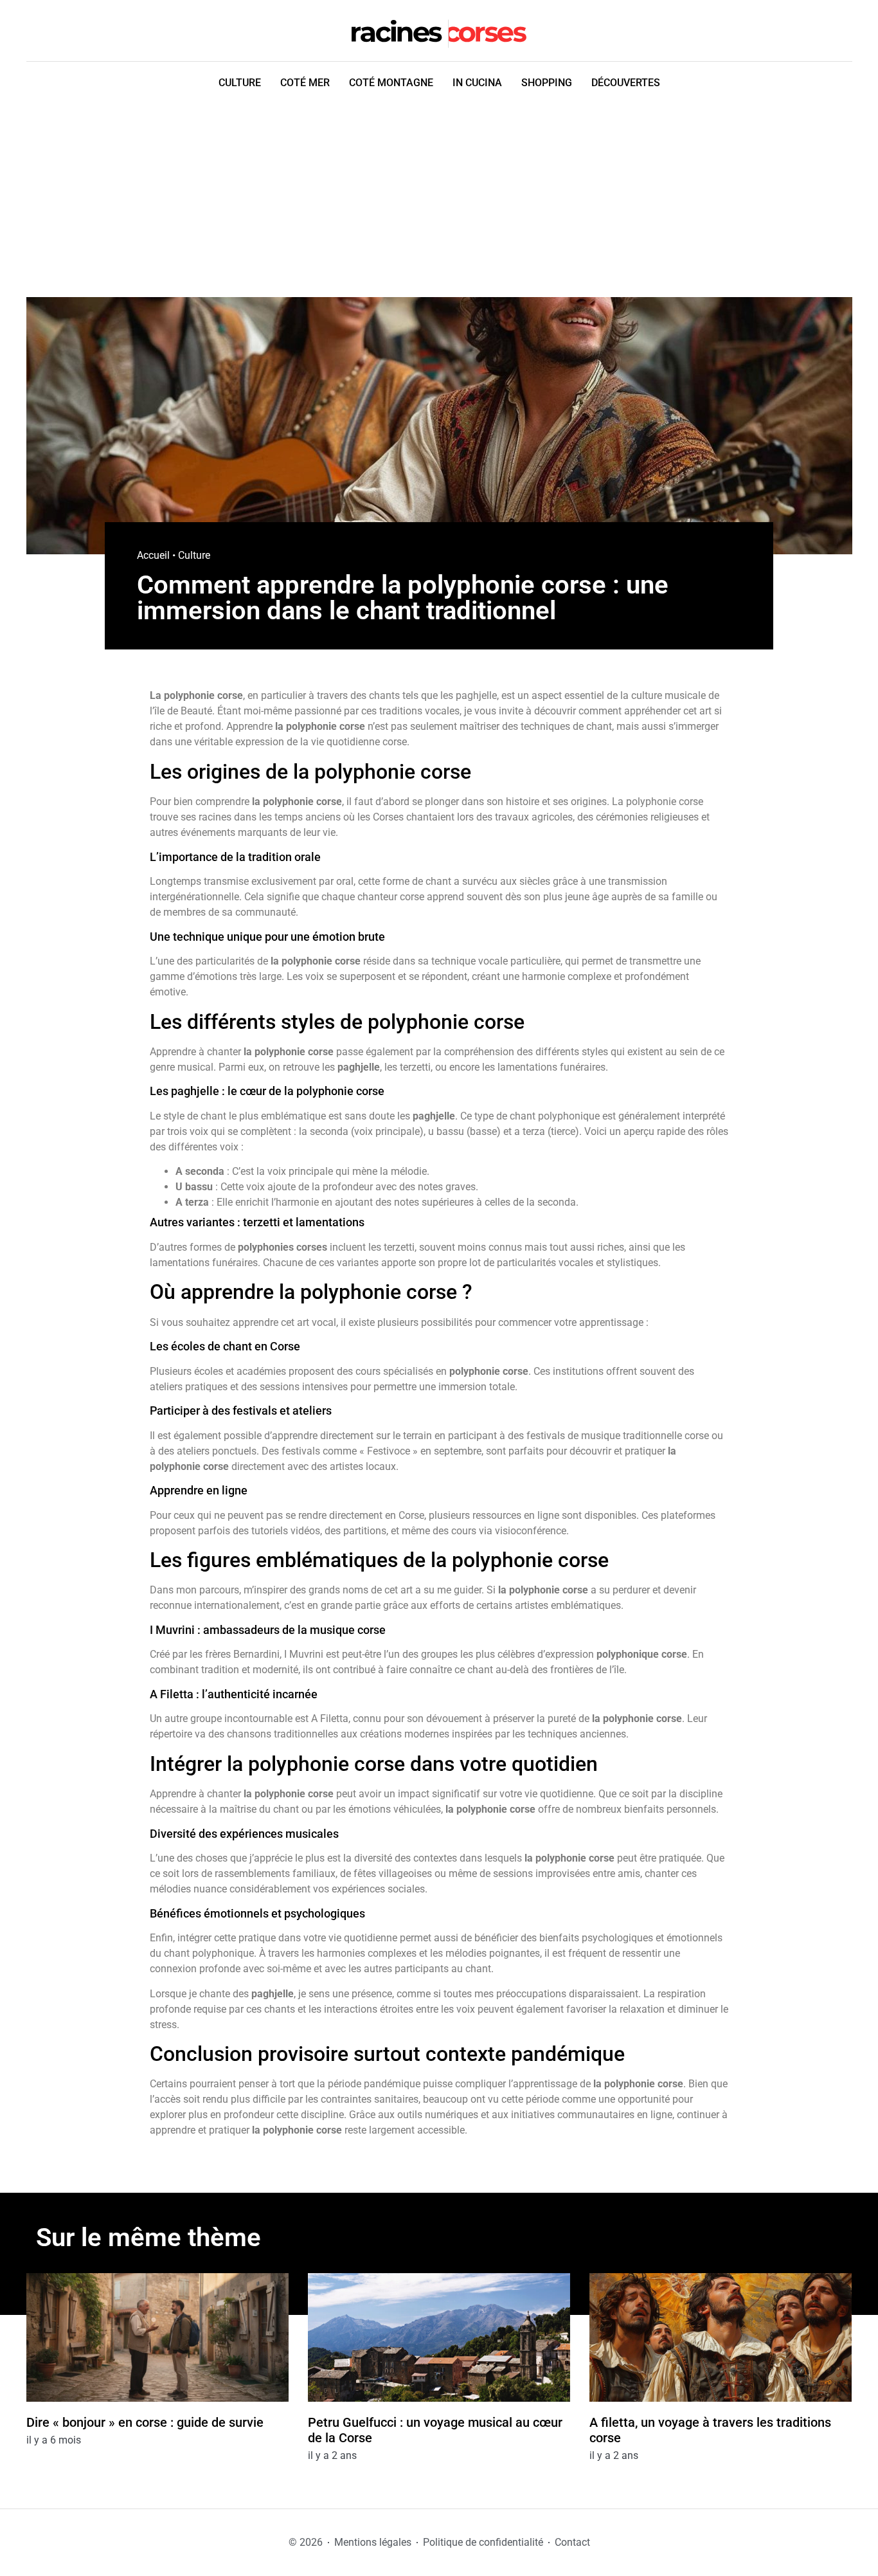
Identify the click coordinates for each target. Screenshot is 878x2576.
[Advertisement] (439, 201)
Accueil (153, 555)
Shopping (547, 83)
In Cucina (477, 83)
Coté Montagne (391, 83)
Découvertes (626, 83)
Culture (240, 83)
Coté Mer (305, 83)
